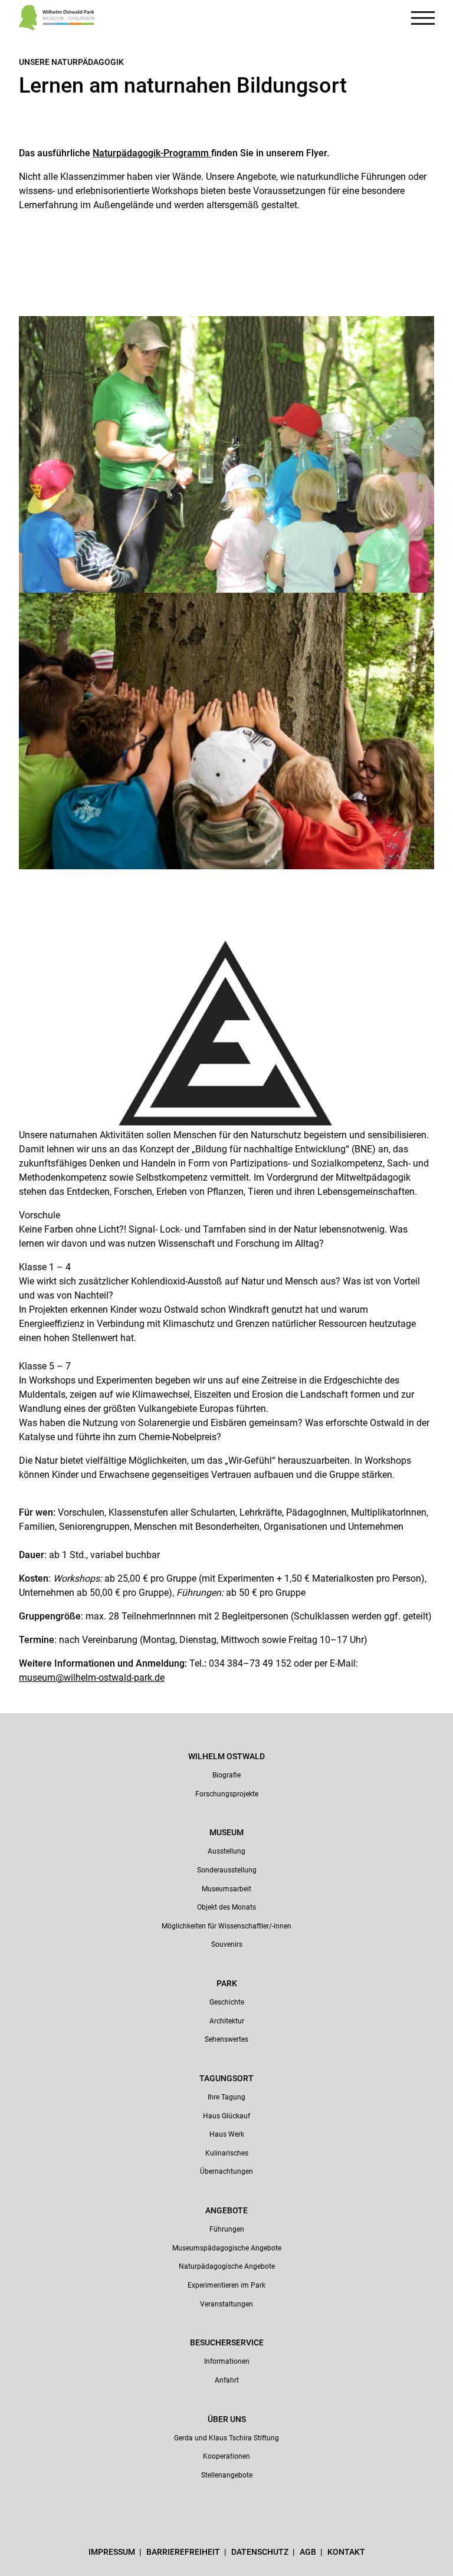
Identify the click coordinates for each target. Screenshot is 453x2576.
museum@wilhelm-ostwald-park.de (92, 1678)
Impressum (113, 2552)
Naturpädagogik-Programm (152, 153)
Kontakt (346, 2552)
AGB (309, 2552)
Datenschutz (261, 2552)
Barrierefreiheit (184, 2552)
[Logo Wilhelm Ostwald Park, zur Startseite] (57, 19)
